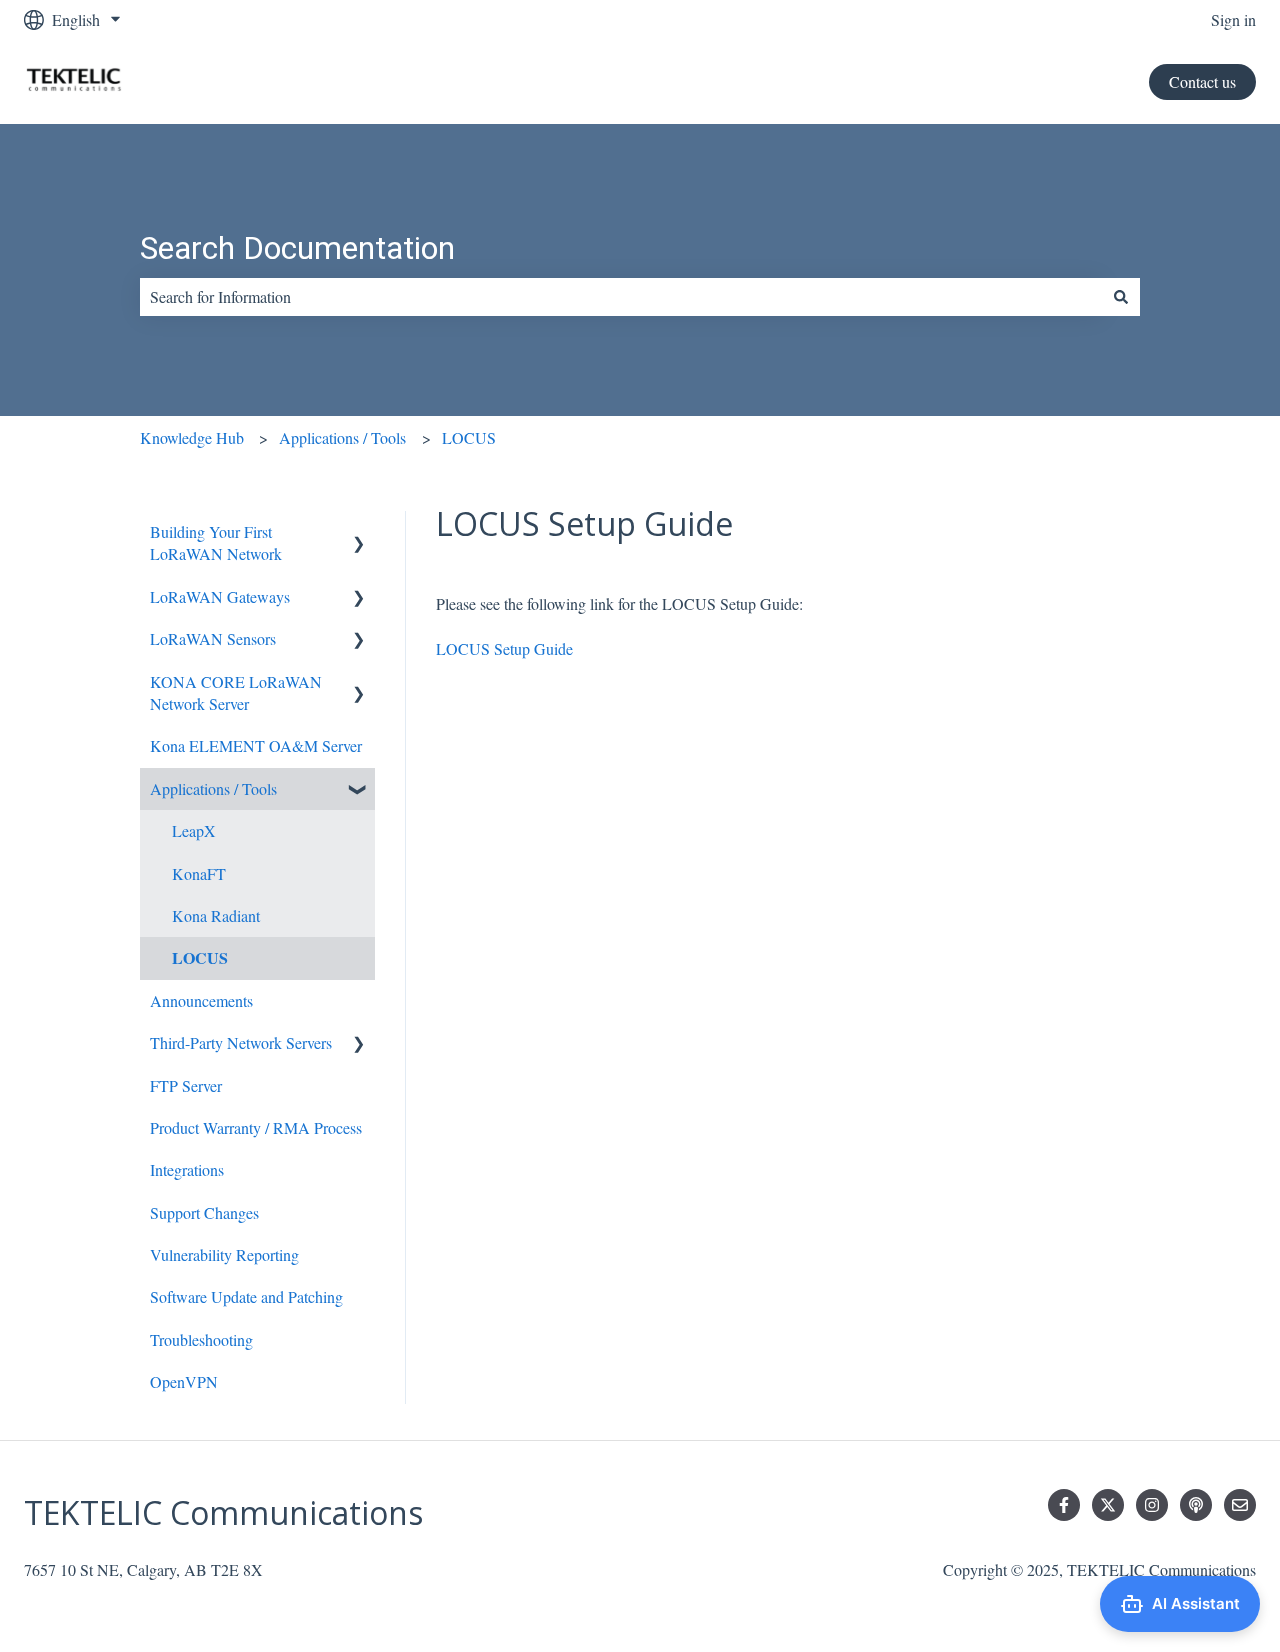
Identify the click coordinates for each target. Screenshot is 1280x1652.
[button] (359, 533)
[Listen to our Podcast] (1196, 1505)
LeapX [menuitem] (194, 830)
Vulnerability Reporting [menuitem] (224, 1254)
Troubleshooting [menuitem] (201, 1339)
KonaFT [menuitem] (199, 873)
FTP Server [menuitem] (186, 1085)
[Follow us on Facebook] (1064, 1505)
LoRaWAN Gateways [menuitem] (220, 596)
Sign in (1233, 19)
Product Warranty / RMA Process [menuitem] (256, 1127)
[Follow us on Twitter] (1108, 1505)
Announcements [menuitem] (201, 1000)
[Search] (1121, 297)
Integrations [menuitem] (187, 1169)
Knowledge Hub (192, 437)
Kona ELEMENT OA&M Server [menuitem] (256, 745)
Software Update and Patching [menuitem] (246, 1296)
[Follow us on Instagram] (1152, 1505)
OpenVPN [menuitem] (184, 1381)
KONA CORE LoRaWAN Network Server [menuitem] (236, 692)
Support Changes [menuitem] (204, 1212)
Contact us (1202, 81)
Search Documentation (297, 248)
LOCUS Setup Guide (504, 648)
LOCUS (469, 437)
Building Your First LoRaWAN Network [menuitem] (216, 542)
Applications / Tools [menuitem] (213, 788)
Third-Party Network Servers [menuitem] (241, 1042)
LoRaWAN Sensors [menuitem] (213, 638)
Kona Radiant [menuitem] (216, 915)
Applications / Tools (342, 437)
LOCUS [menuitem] (200, 957)
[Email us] (1240, 1505)
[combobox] (621, 297)
